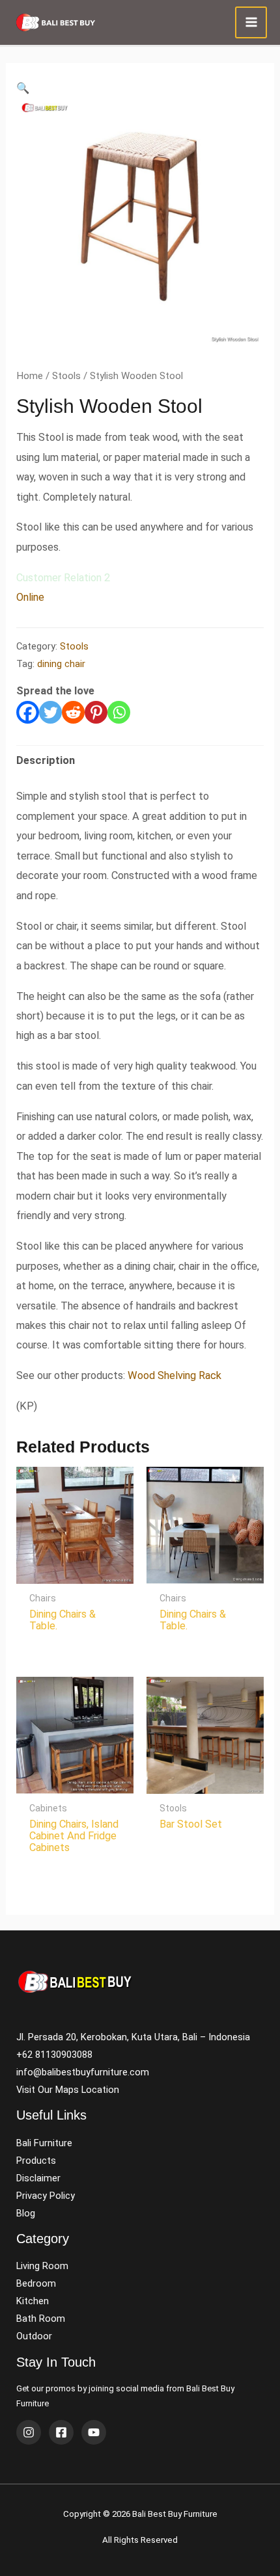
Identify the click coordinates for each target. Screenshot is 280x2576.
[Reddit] (73, 712)
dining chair (61, 664)
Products (36, 2161)
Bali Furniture (44, 2143)
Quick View (75, 1572)
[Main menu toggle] (251, 22)
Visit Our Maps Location (68, 2090)
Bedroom (36, 2283)
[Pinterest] (96, 712)
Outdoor (34, 2336)
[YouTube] (94, 2432)
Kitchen (33, 2301)
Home (30, 376)
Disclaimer (38, 2178)
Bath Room (41, 2319)
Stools (66, 376)
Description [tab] (46, 760)
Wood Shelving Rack (175, 1375)
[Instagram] (29, 2432)
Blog (26, 2213)
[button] (23, 88)
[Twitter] (50, 712)
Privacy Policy (46, 2196)
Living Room (42, 2266)
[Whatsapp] (119, 712)
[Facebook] (28, 712)
